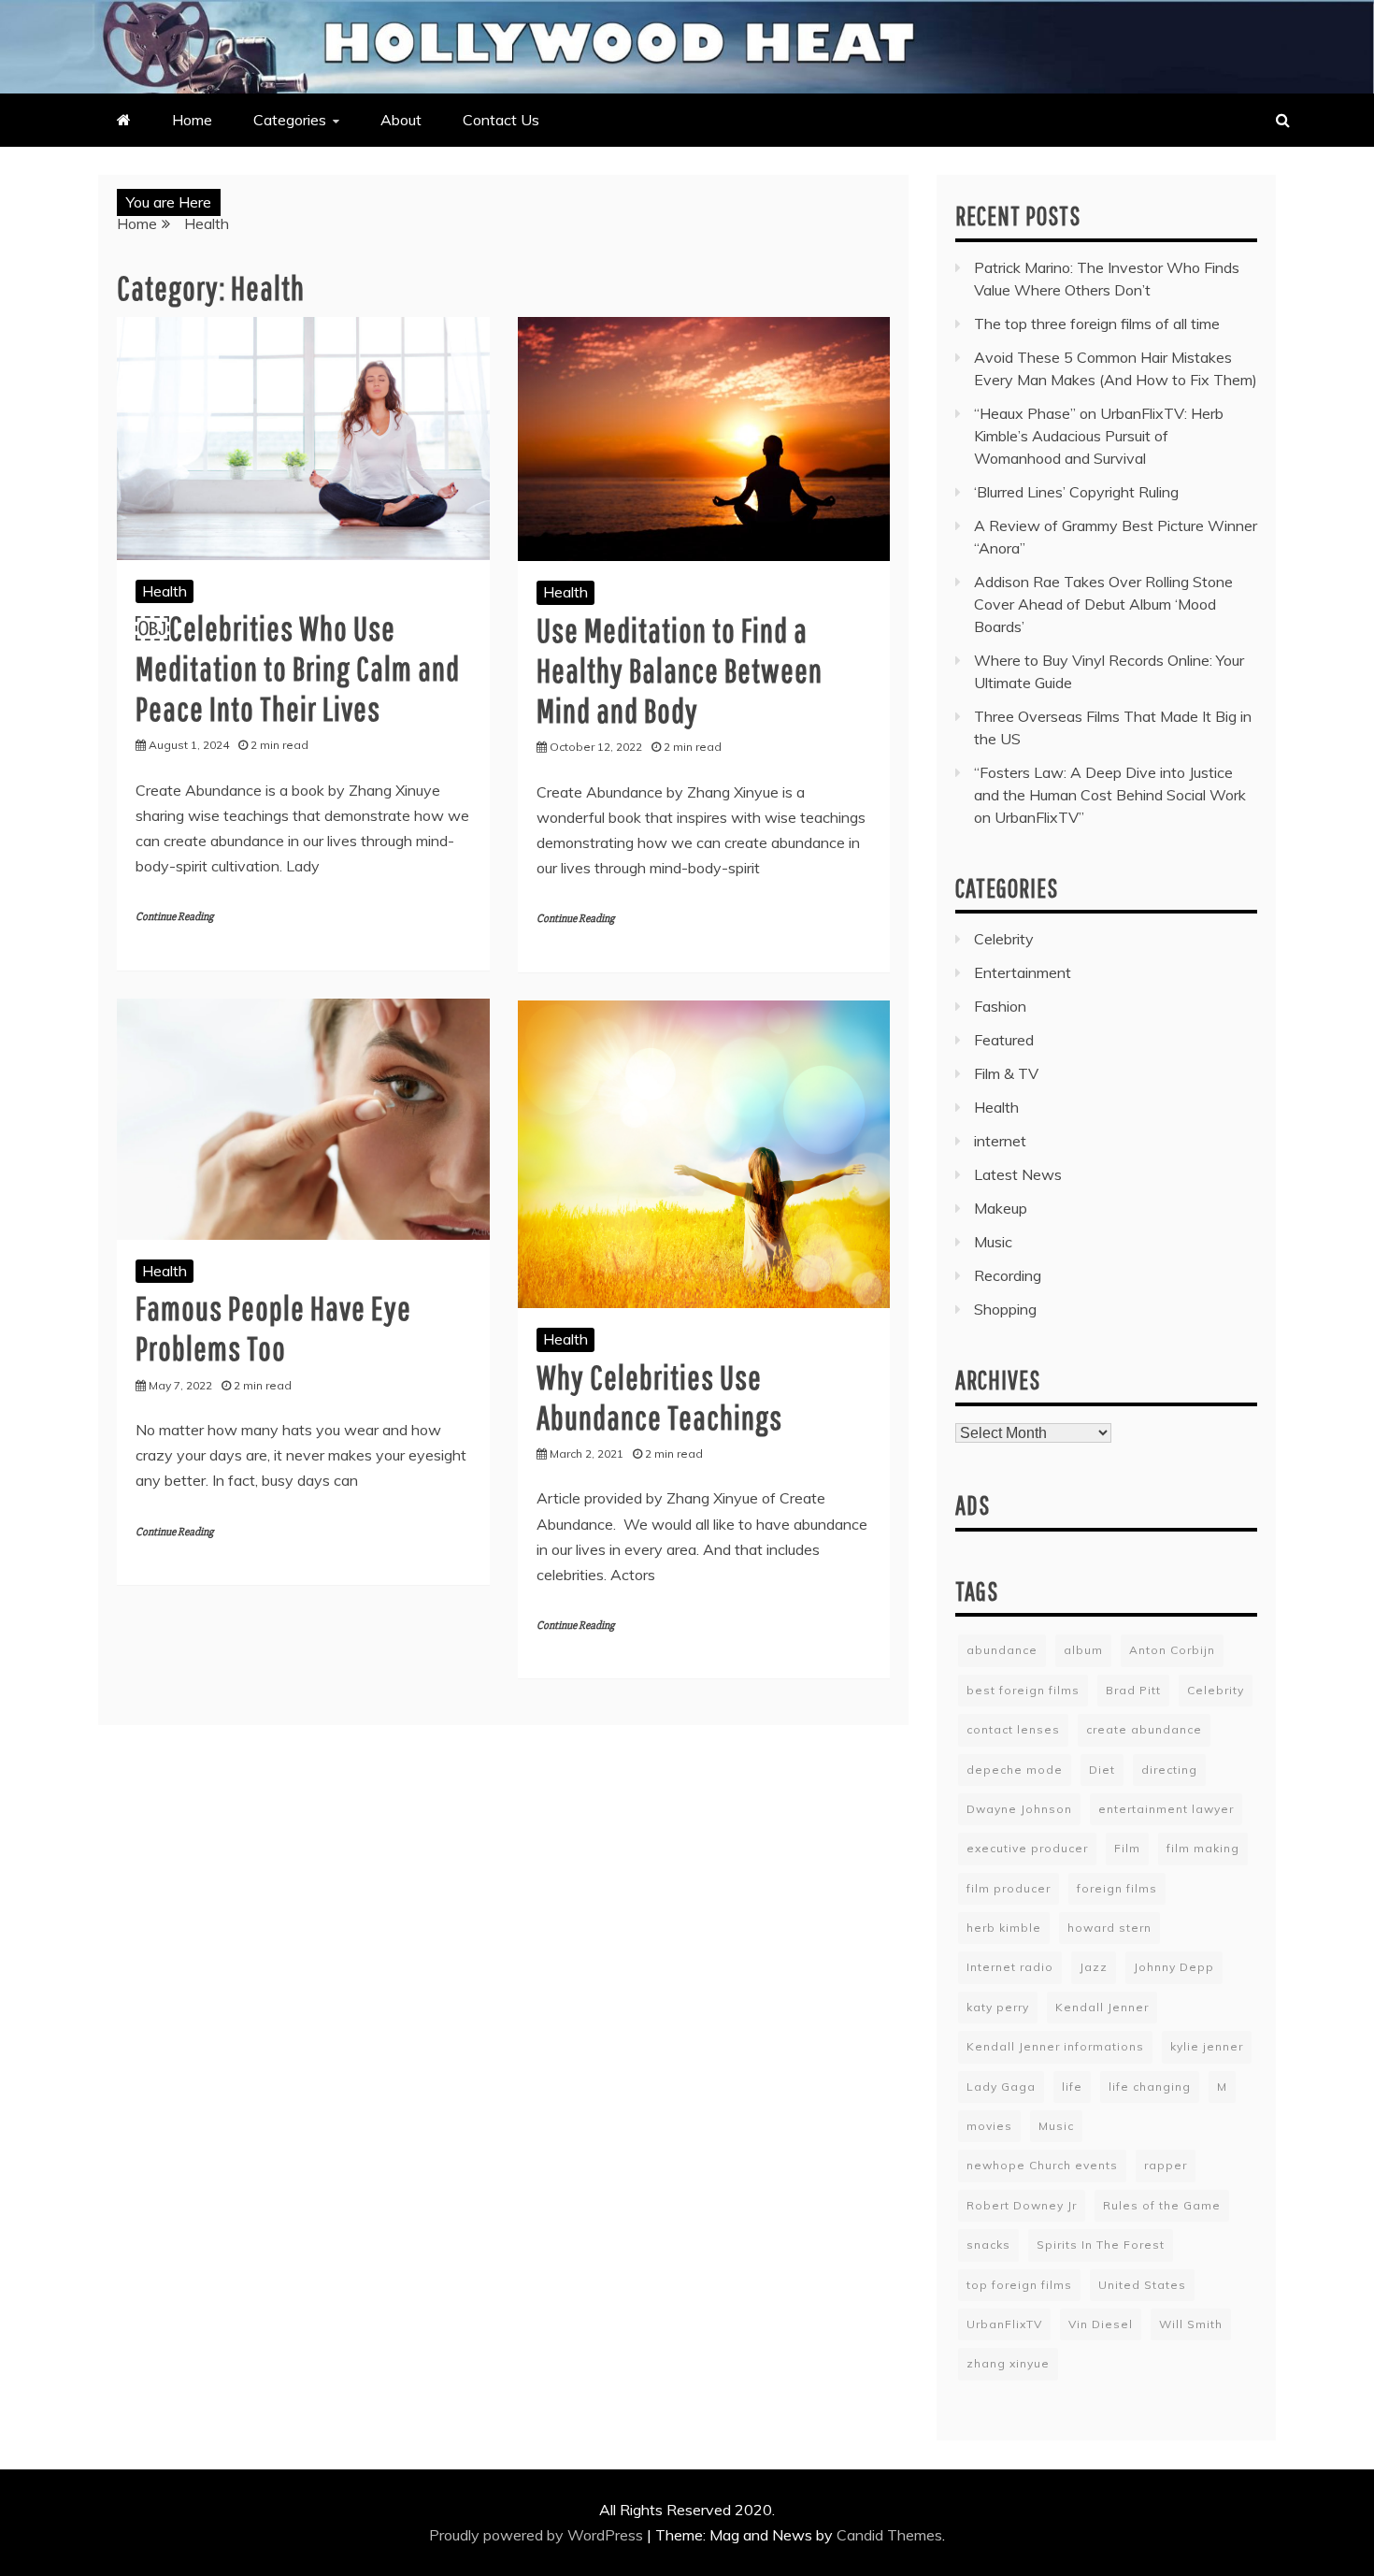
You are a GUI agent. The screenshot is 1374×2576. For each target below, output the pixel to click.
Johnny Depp (1174, 1967)
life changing (1150, 2087)
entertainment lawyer (1166, 1809)
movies (989, 2126)
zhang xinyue (1008, 2363)
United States (1142, 2285)
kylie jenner (1207, 2046)
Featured (1004, 1040)
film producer (1009, 1888)
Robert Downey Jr (1022, 2205)
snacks (988, 2245)
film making (1203, 1848)
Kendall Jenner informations (1055, 2046)
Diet (1102, 1770)
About (401, 120)
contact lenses (1013, 1729)
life (1072, 2087)
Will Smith (1191, 2324)
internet (1000, 1141)
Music (993, 1242)
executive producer (1027, 1848)
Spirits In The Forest (1101, 2245)
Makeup (1001, 1208)
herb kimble (1004, 1928)
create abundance (1144, 1729)
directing (1169, 1770)
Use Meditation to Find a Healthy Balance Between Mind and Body (680, 670)
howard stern (1109, 1928)
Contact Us (501, 120)
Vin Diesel (1101, 2324)
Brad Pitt (1133, 1690)
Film (1127, 1848)
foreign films (1117, 1888)
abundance (1002, 1650)
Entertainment (1023, 972)
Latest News (1018, 1174)
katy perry (998, 2007)
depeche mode (1015, 1770)
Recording (1008, 1275)
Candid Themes (889, 2535)
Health (165, 591)
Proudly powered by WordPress (538, 2535)
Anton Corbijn (1172, 1650)
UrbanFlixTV (1004, 2324)
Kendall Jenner (1102, 2007)
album (1083, 1650)
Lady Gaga (1001, 2087)
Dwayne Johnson (1019, 1809)
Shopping (1005, 1309)
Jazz (1094, 1967)
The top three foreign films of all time (1097, 324)
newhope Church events (1042, 2165)
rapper (1166, 2165)
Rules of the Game (1162, 2205)
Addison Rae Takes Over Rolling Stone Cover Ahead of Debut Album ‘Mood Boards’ (1103, 604)
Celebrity (1004, 939)
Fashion (1000, 1006)
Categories (290, 120)
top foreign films (1019, 2285)
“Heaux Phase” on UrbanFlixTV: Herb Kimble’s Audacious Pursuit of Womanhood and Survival (1099, 436)
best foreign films (1023, 1690)
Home (192, 120)
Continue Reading (174, 917)
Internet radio (1010, 1967)
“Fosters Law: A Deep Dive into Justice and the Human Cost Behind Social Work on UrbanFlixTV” (1110, 795)
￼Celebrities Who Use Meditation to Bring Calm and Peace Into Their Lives (298, 668)
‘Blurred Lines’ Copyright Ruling (1076, 492)
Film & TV (1006, 1073)
